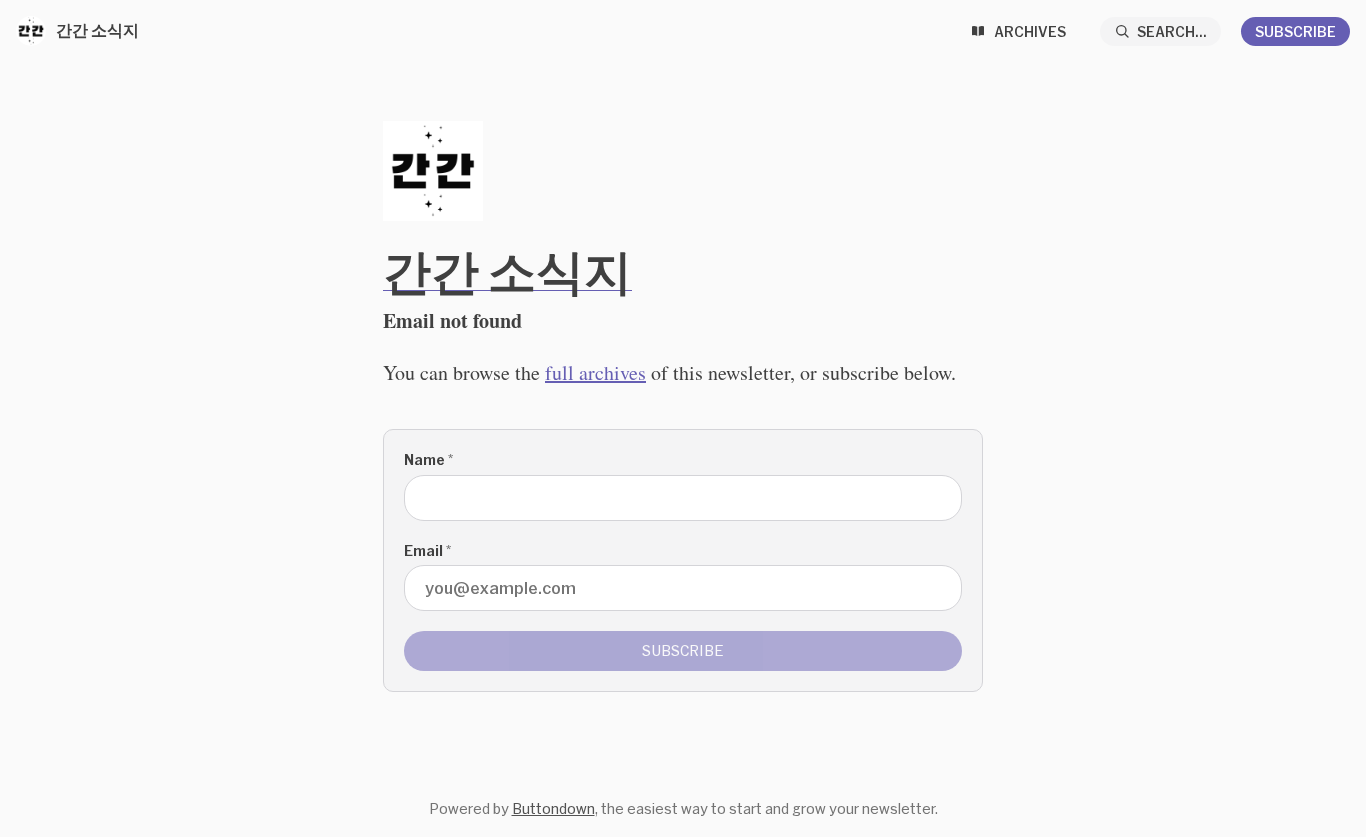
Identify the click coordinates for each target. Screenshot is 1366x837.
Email (427, 550)
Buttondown (553, 808)
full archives (595, 372)
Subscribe (1295, 31)
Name (428, 459)
